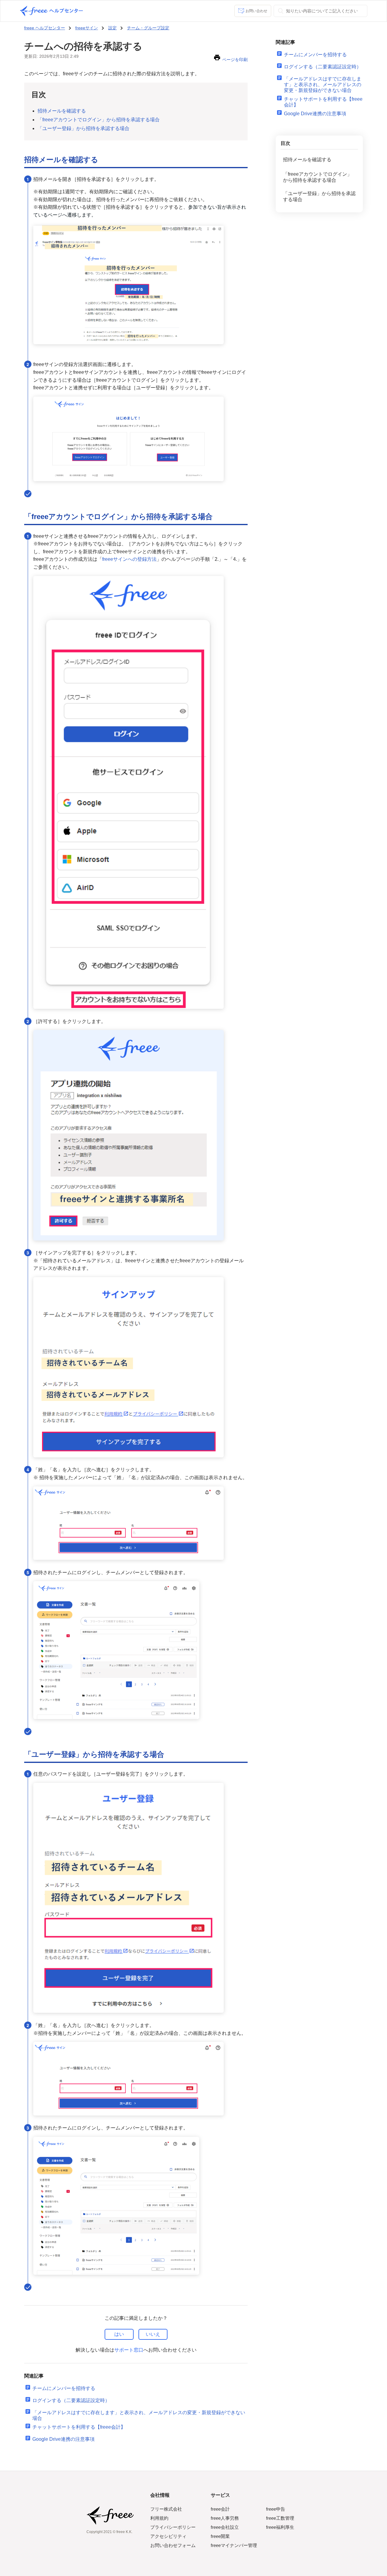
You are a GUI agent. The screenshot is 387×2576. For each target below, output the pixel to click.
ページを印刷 (235, 60)
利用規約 (159, 2518)
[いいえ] (153, 2334)
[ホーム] (51, 11)
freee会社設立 (225, 2527)
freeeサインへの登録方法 (129, 559)
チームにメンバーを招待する (64, 2388)
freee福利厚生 (280, 2527)
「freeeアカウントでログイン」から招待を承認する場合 (99, 120)
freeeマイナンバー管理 (234, 2545)
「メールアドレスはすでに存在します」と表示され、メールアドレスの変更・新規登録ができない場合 (323, 85)
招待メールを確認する (62, 111)
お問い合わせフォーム (173, 2545)
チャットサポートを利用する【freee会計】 (79, 2427)
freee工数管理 (280, 2518)
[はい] (119, 2334)
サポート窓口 (129, 2350)
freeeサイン (87, 28)
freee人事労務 (225, 2518)
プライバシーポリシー (173, 2527)
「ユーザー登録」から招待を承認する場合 (83, 128)
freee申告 (276, 2509)
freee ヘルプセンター (45, 28)
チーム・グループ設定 (148, 28)
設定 (112, 28)
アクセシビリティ (168, 2536)
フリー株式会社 (166, 2509)
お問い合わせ (256, 11)
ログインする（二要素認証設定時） (71, 2400)
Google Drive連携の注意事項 (63, 2439)
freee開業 (220, 2536)
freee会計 (220, 2509)
